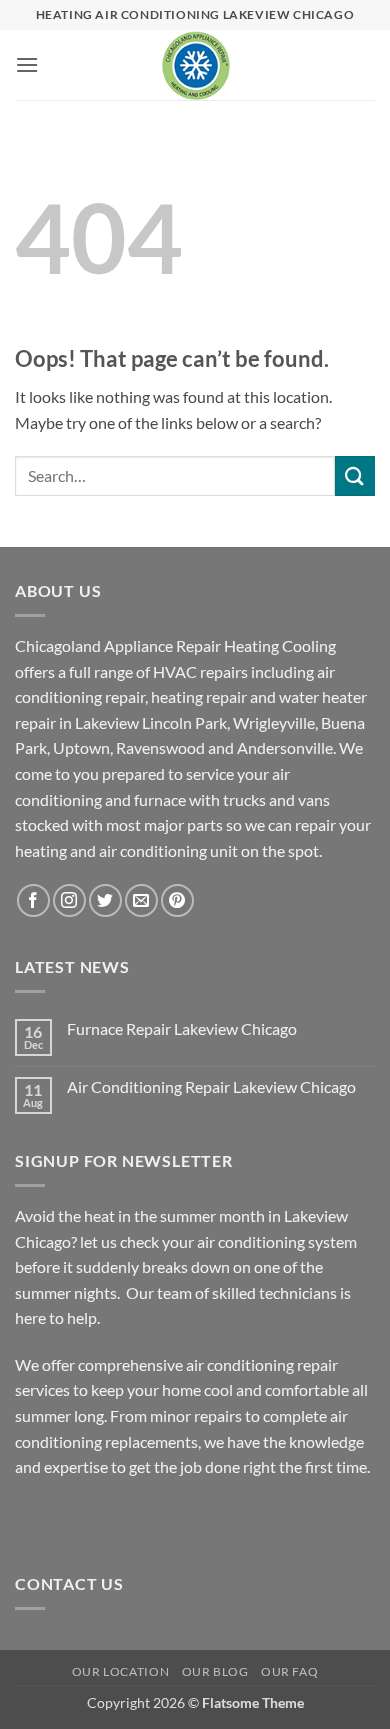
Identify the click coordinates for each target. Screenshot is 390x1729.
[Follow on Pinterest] (177, 900)
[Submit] (355, 475)
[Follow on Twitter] (105, 900)
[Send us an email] (141, 900)
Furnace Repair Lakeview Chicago (182, 1028)
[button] (27, 64)
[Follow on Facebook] (33, 900)
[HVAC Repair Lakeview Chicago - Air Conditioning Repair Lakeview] (195, 65)
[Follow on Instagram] (69, 900)
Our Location (120, 1671)
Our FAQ (289, 1671)
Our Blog (215, 1671)
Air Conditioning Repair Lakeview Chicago (211, 1086)
